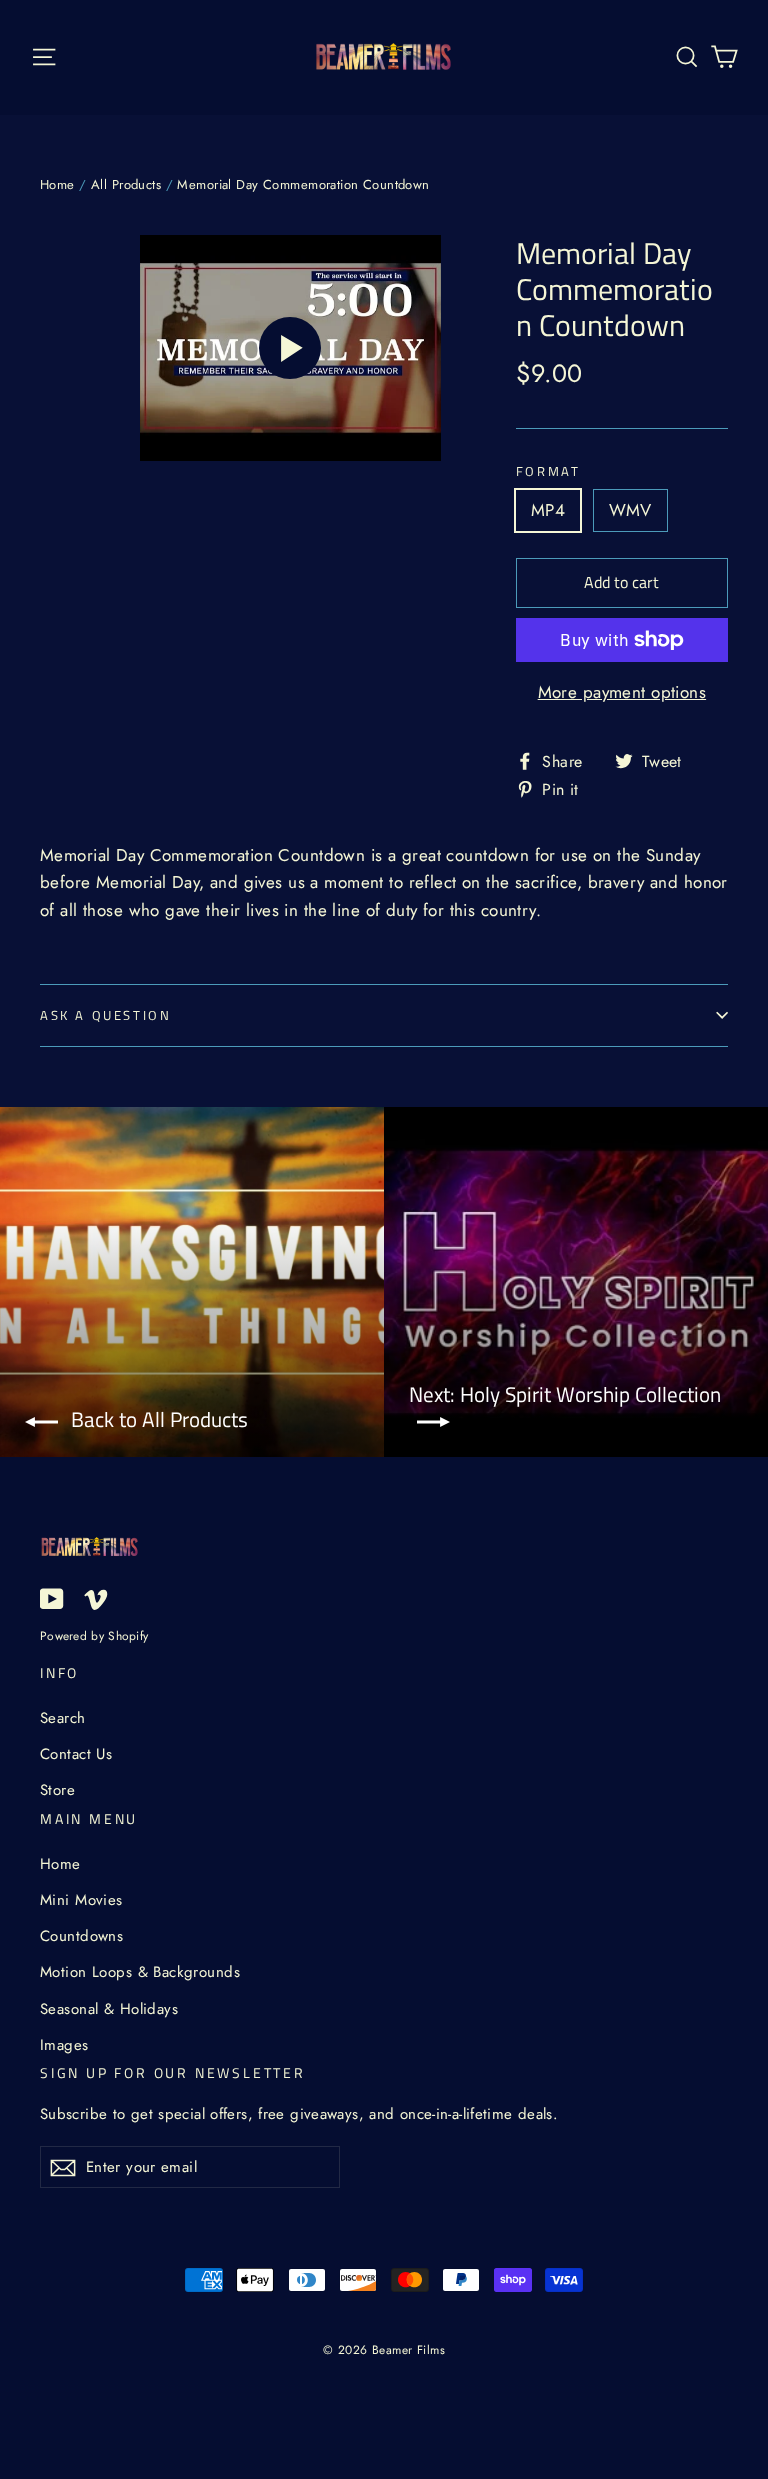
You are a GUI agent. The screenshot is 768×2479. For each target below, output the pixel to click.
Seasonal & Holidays (109, 2009)
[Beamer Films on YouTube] (52, 1597)
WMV (630, 510)
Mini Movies (81, 1900)
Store (57, 1790)
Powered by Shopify (94, 1635)
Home (57, 184)
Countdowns (81, 1936)
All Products (126, 184)
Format (548, 472)
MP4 (548, 510)
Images (64, 2045)
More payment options (622, 692)
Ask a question (105, 1015)
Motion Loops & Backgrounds (140, 1972)
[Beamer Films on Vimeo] (96, 1597)
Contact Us (76, 1754)
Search (63, 1718)
